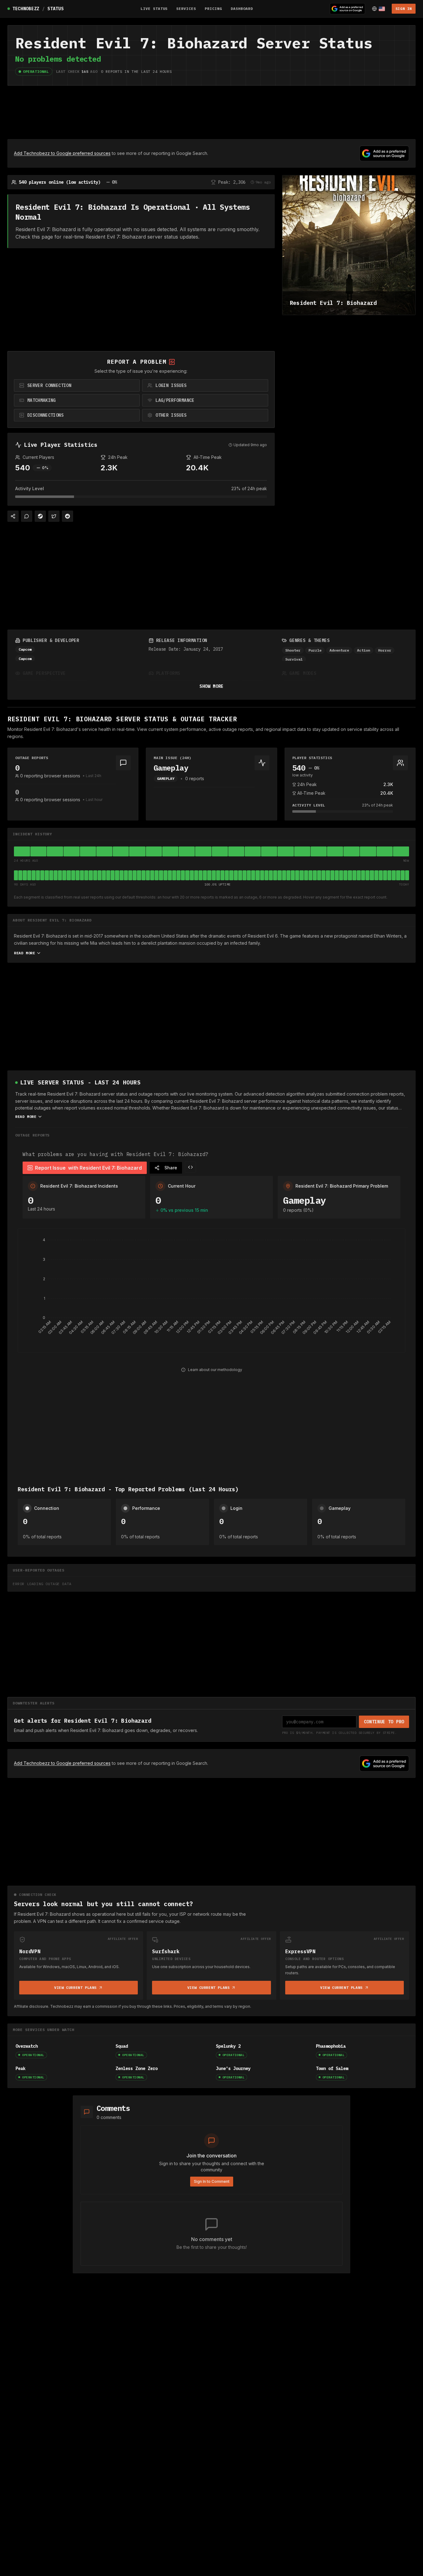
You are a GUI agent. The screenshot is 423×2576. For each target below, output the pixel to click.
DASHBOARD (242, 9)
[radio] (77, 385)
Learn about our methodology (215, 1370)
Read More (24, 953)
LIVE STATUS (154, 9)
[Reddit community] (68, 516)
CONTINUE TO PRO (384, 1722)
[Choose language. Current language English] (378, 9)
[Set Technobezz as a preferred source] (347, 9)
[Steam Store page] (40, 516)
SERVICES (186, 9)
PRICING (213, 9)
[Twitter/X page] (54, 516)
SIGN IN (404, 9)
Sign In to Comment (212, 2181)
